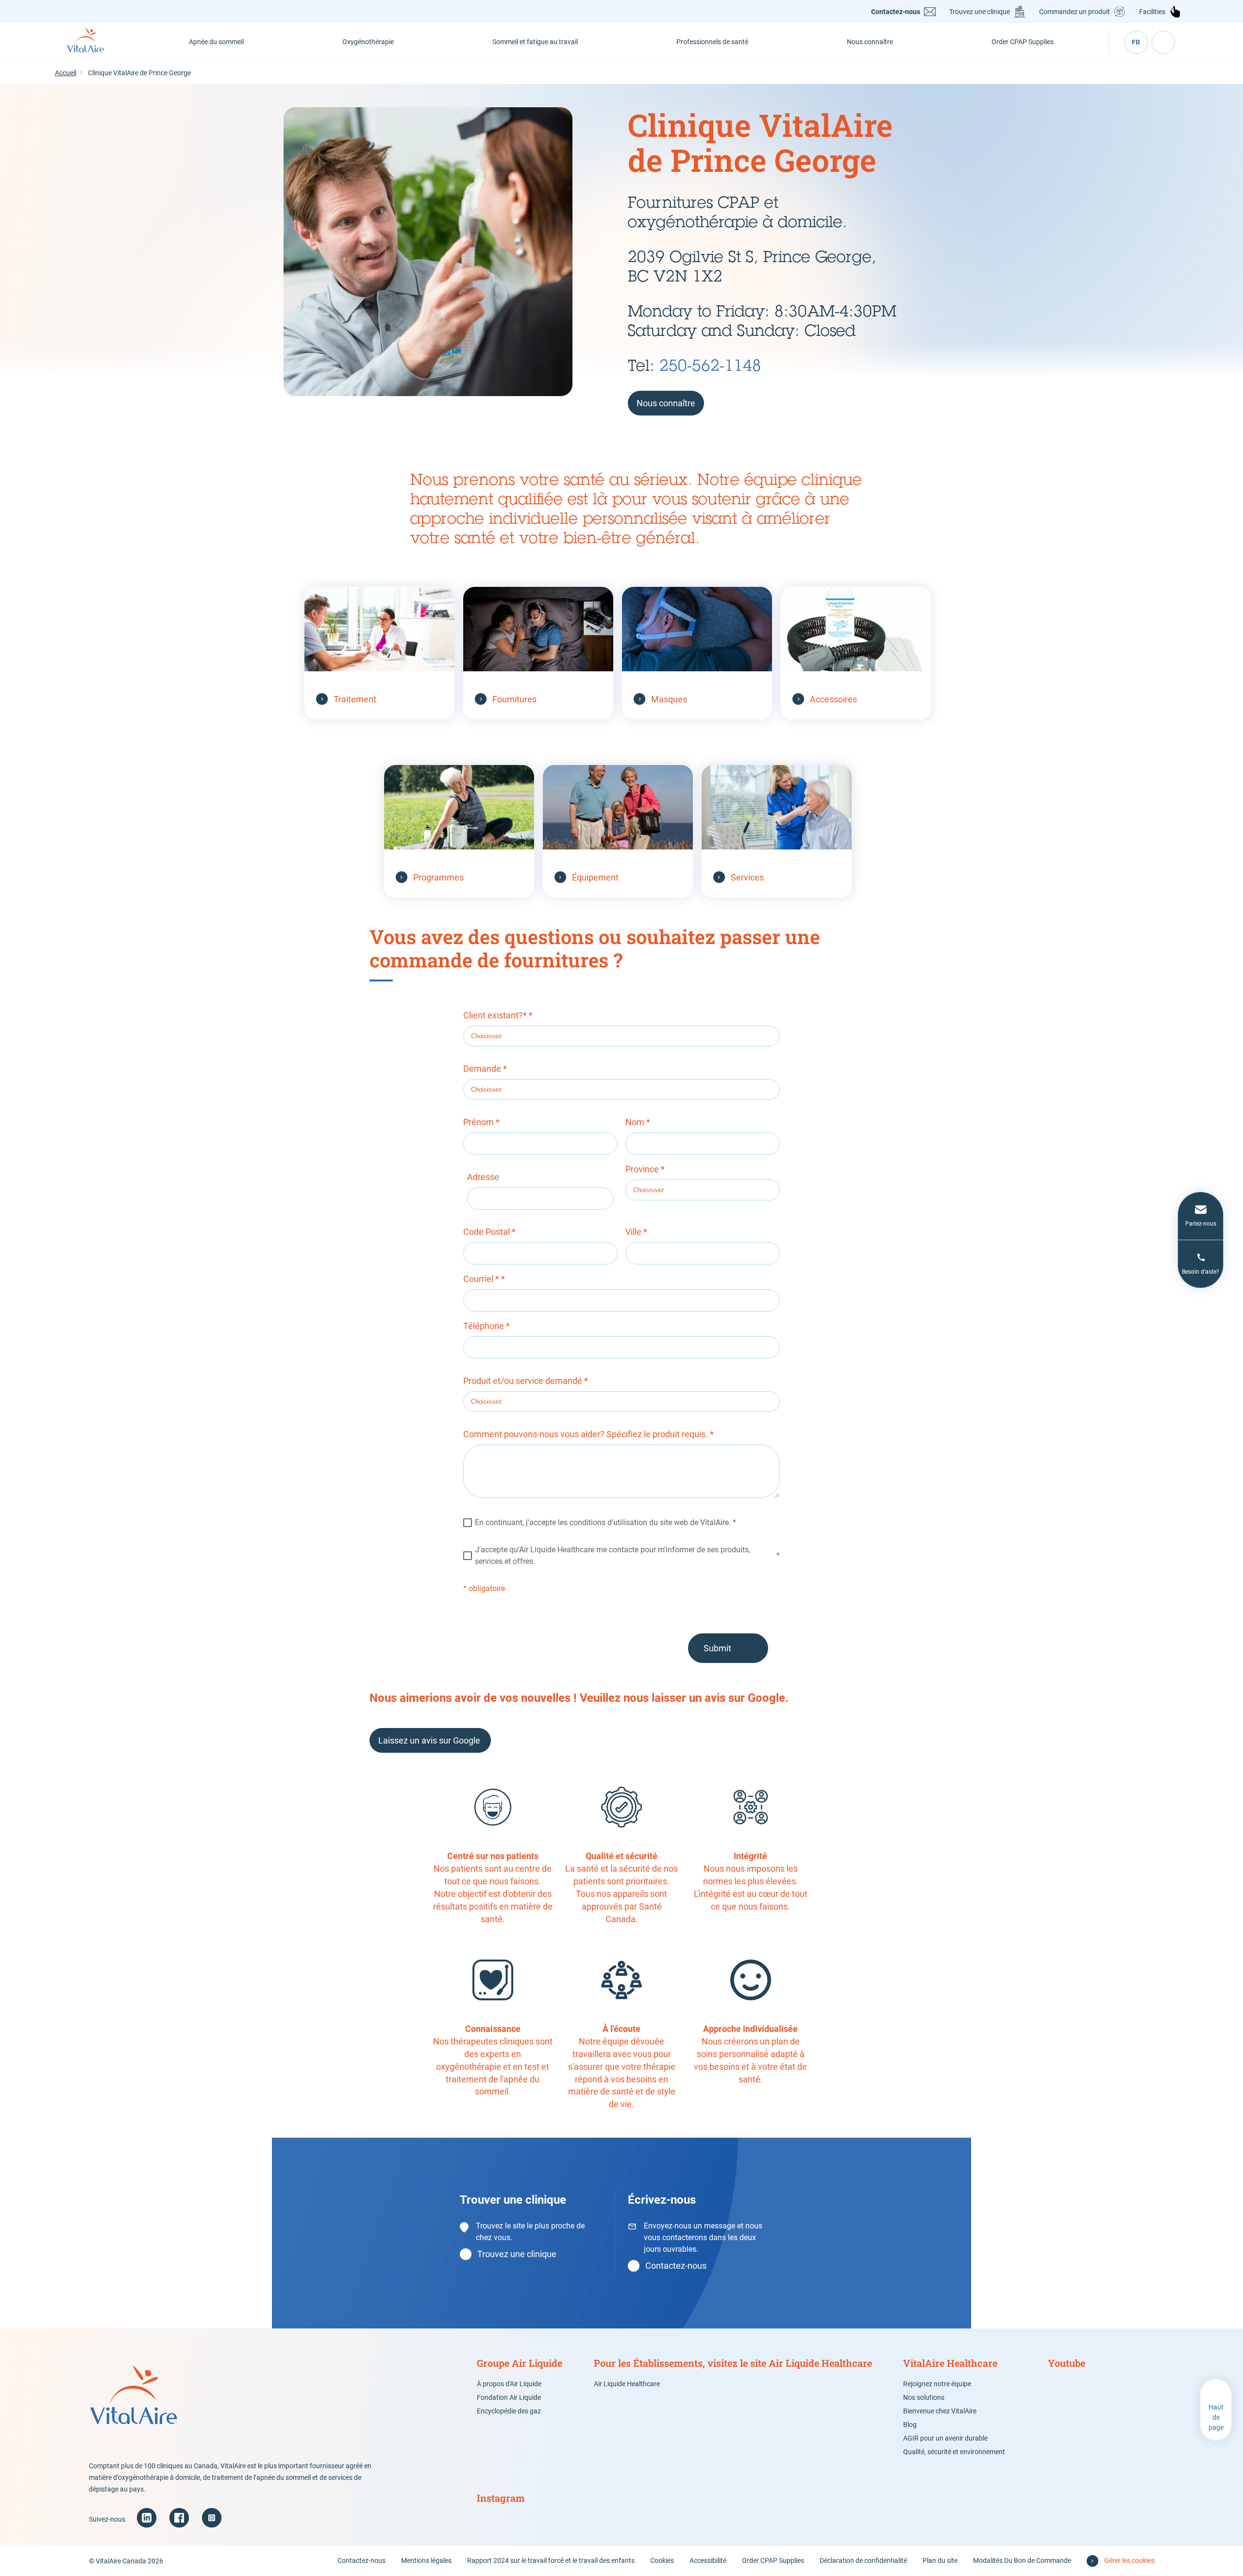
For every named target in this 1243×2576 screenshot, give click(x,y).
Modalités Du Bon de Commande (1022, 2560)
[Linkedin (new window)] (147, 2518)
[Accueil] (96, 42)
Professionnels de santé (712, 42)
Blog (910, 2425)
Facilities (1152, 12)
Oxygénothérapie (368, 42)
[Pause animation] (1235, 92)
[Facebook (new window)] (179, 2518)
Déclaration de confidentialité (863, 2560)
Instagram (501, 2498)
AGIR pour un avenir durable (945, 2438)
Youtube (1067, 2363)
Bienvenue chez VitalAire (940, 2411)
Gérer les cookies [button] (1129, 2560)
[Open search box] (1163, 42)
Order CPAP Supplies (1023, 42)
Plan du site (940, 2560)
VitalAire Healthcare (950, 2363)
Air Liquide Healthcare (627, 2384)
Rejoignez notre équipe (937, 2384)
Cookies (662, 2560)
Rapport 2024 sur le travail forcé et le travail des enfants (551, 2560)
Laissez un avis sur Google (430, 1740)
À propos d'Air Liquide (509, 2384)
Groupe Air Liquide (520, 2363)
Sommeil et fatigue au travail (535, 42)
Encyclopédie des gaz (509, 2411)
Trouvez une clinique (980, 12)
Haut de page (1216, 2417)
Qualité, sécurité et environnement (954, 2452)
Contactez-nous (896, 12)
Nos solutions (924, 2397)
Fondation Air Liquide (509, 2397)
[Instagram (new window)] (212, 2518)
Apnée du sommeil (216, 42)
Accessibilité (708, 2560)
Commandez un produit (1075, 12)
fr (1136, 42)
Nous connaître (870, 42)
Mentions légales (426, 2560)
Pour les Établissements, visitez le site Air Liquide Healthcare (733, 2363)
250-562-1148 (710, 365)
